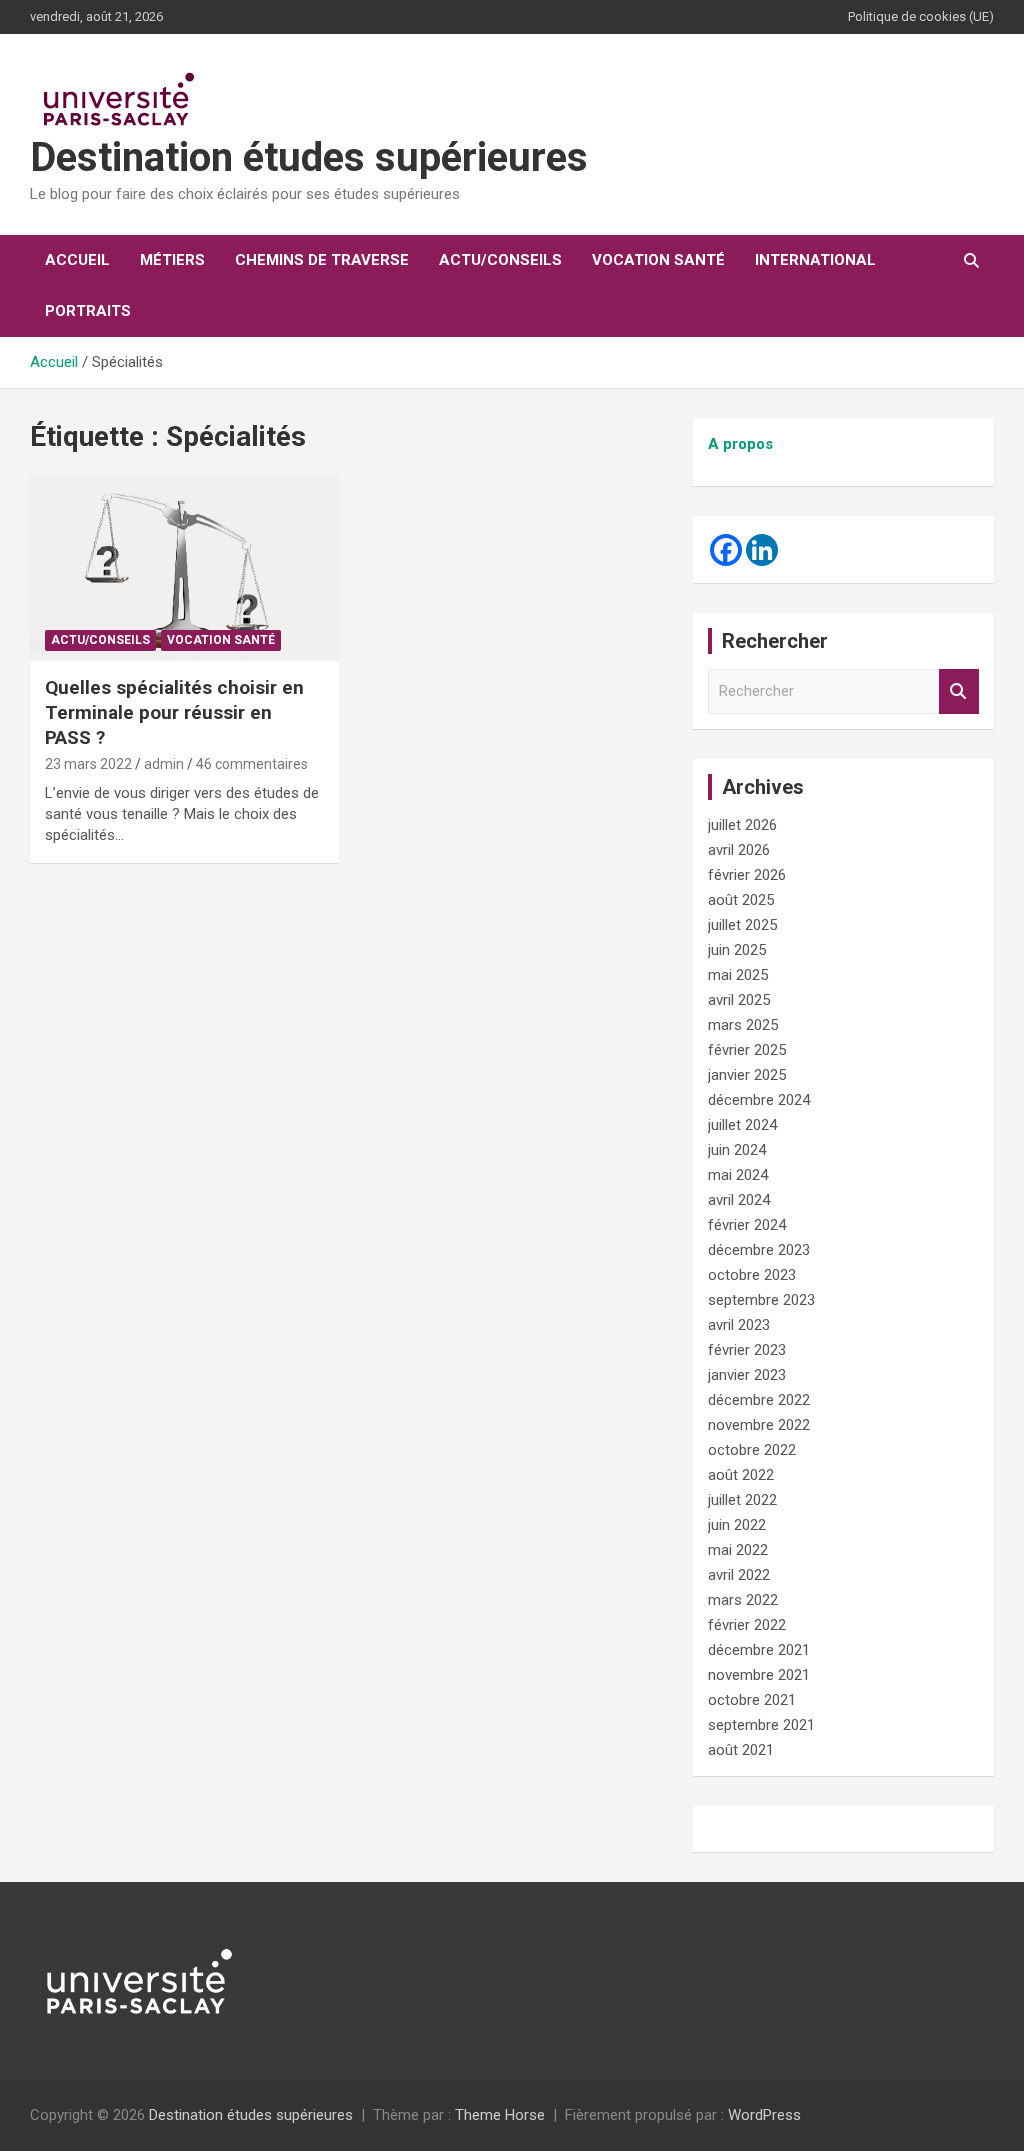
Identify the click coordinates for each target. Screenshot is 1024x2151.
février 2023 (747, 1350)
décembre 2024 (759, 1100)
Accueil (77, 260)
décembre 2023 (759, 1250)
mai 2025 (738, 975)
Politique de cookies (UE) (921, 16)
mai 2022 (738, 1550)
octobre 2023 (752, 1275)
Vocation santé (658, 260)
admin (164, 764)
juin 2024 (737, 1150)
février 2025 (747, 1050)
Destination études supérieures (309, 157)
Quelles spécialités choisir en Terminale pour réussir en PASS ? (174, 712)
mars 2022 (743, 1600)
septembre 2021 (761, 1725)
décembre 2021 (759, 1650)
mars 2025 (743, 1025)
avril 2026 (739, 850)
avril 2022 (739, 1575)
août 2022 (741, 1475)
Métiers (172, 260)
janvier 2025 (747, 1075)
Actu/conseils (500, 260)
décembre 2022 (759, 1400)
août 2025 (741, 900)
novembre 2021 (759, 1675)
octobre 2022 (752, 1450)
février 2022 (747, 1625)
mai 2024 (738, 1175)
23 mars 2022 (88, 764)
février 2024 (747, 1225)
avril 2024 (739, 1200)
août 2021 (741, 1750)
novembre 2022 (759, 1425)
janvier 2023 (747, 1375)
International (815, 260)
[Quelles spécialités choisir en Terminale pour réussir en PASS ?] (184, 568)
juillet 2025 (742, 925)
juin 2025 (737, 950)
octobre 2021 (752, 1700)
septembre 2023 (761, 1300)
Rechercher (959, 691)
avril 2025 (739, 1000)
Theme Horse (500, 2115)
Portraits (88, 311)
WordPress (764, 2115)
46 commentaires (252, 764)
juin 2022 (737, 1525)
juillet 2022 (742, 1500)
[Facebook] (726, 550)
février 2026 (747, 875)
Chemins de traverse (322, 260)
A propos (740, 444)
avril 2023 (739, 1325)
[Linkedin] (762, 550)
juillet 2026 (742, 825)
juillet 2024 (742, 1125)
